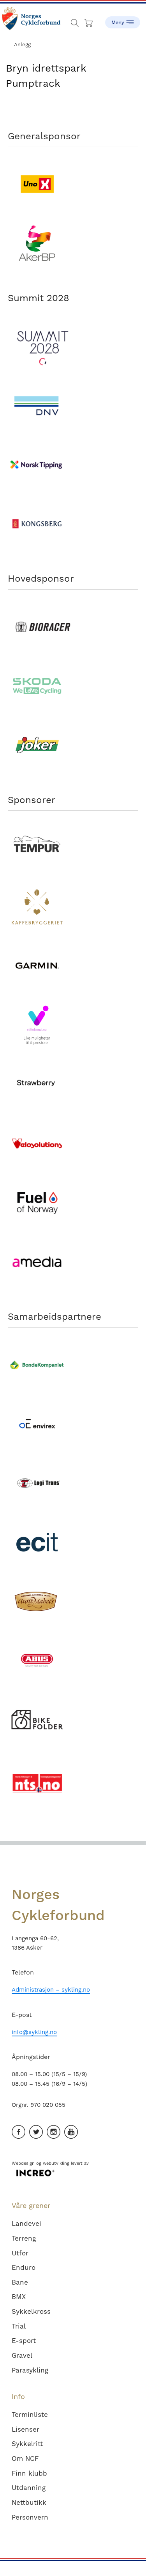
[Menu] (123, 19)
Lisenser (26, 2429)
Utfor (20, 2253)
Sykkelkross (31, 2311)
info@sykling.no (34, 2032)
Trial (19, 2326)
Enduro (24, 2267)
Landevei (26, 2224)
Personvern (30, 2517)
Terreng (24, 2238)
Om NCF (25, 2459)
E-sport (24, 2341)
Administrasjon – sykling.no (51, 1990)
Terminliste (30, 2415)
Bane (20, 2282)
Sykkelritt (27, 2444)
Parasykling (30, 2370)
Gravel (22, 2355)
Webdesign (23, 2163)
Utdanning (29, 2488)
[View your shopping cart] (89, 21)
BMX (19, 2297)
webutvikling (56, 2163)
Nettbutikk (29, 2502)
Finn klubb (29, 2473)
